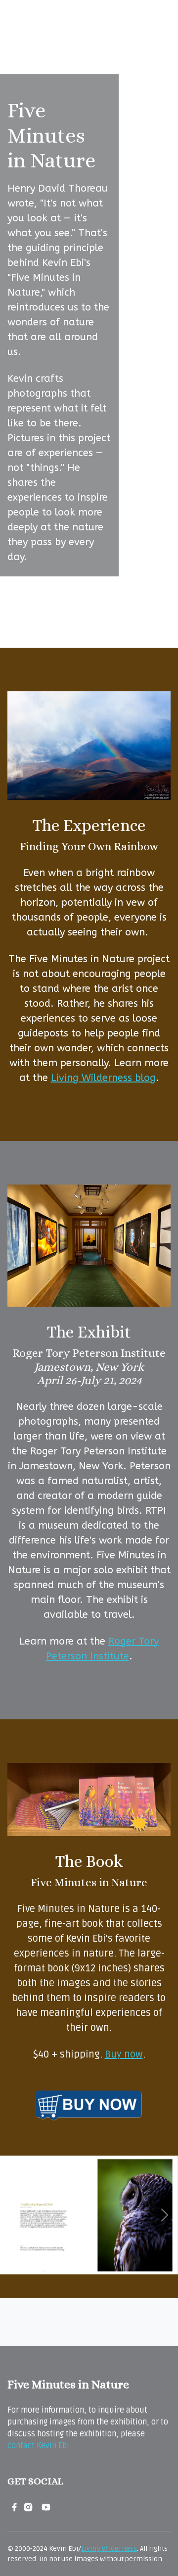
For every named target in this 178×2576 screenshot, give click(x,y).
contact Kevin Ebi (38, 2446)
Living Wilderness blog (103, 1078)
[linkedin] (37, 2507)
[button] (13, 2215)
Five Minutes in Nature (68, 2384)
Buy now (124, 2055)
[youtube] (46, 2507)
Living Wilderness (109, 2549)
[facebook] (14, 2507)
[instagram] (28, 2507)
